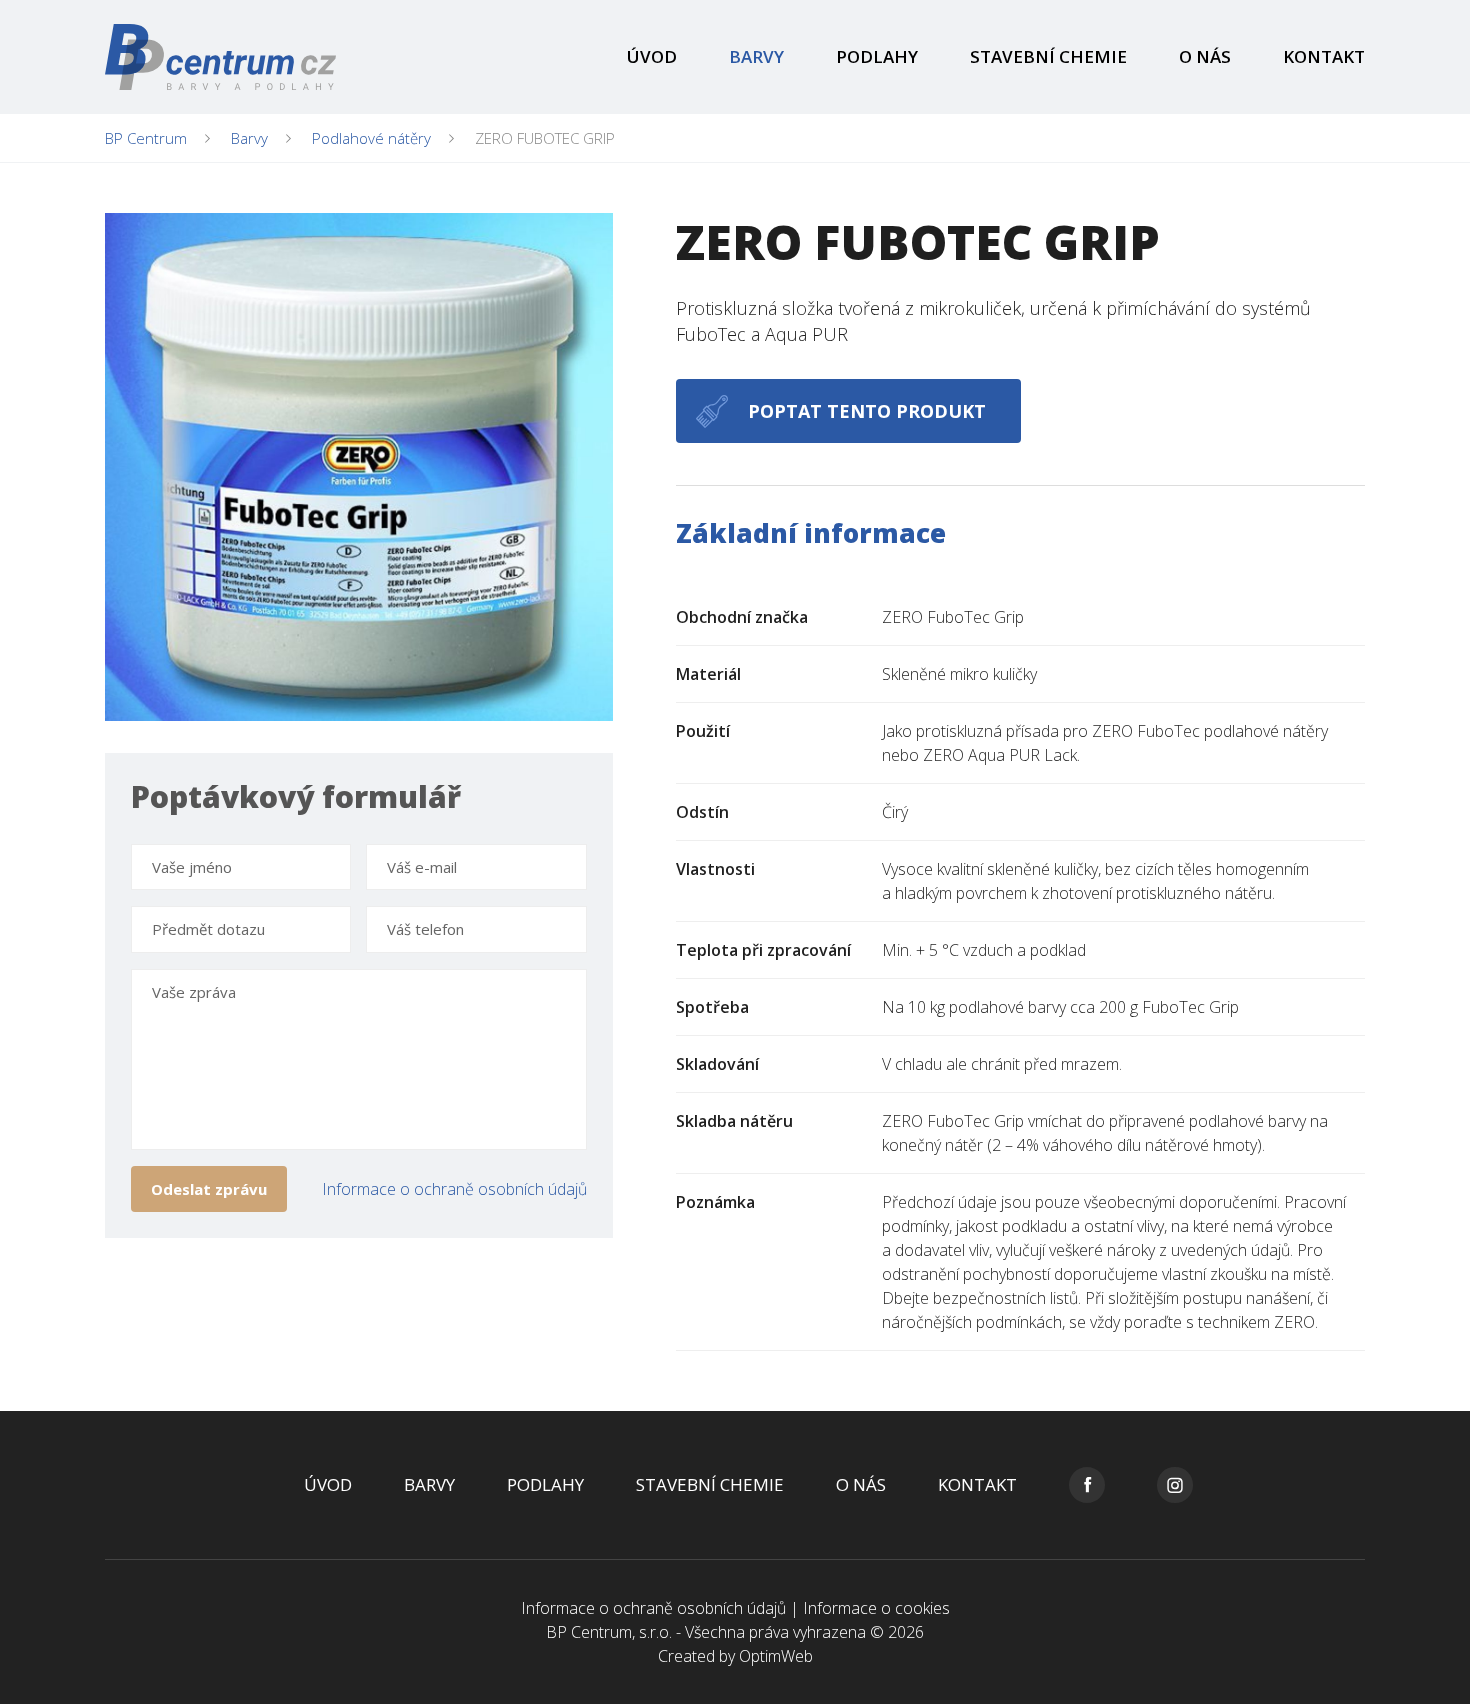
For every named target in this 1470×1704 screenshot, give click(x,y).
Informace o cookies (876, 1608)
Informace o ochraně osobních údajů (454, 1189)
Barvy (756, 56)
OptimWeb (776, 1656)
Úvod (652, 56)
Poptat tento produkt (867, 411)
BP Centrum (146, 138)
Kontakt (1324, 56)
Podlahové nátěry (371, 138)
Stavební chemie (1048, 56)
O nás (1205, 56)
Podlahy (877, 56)
